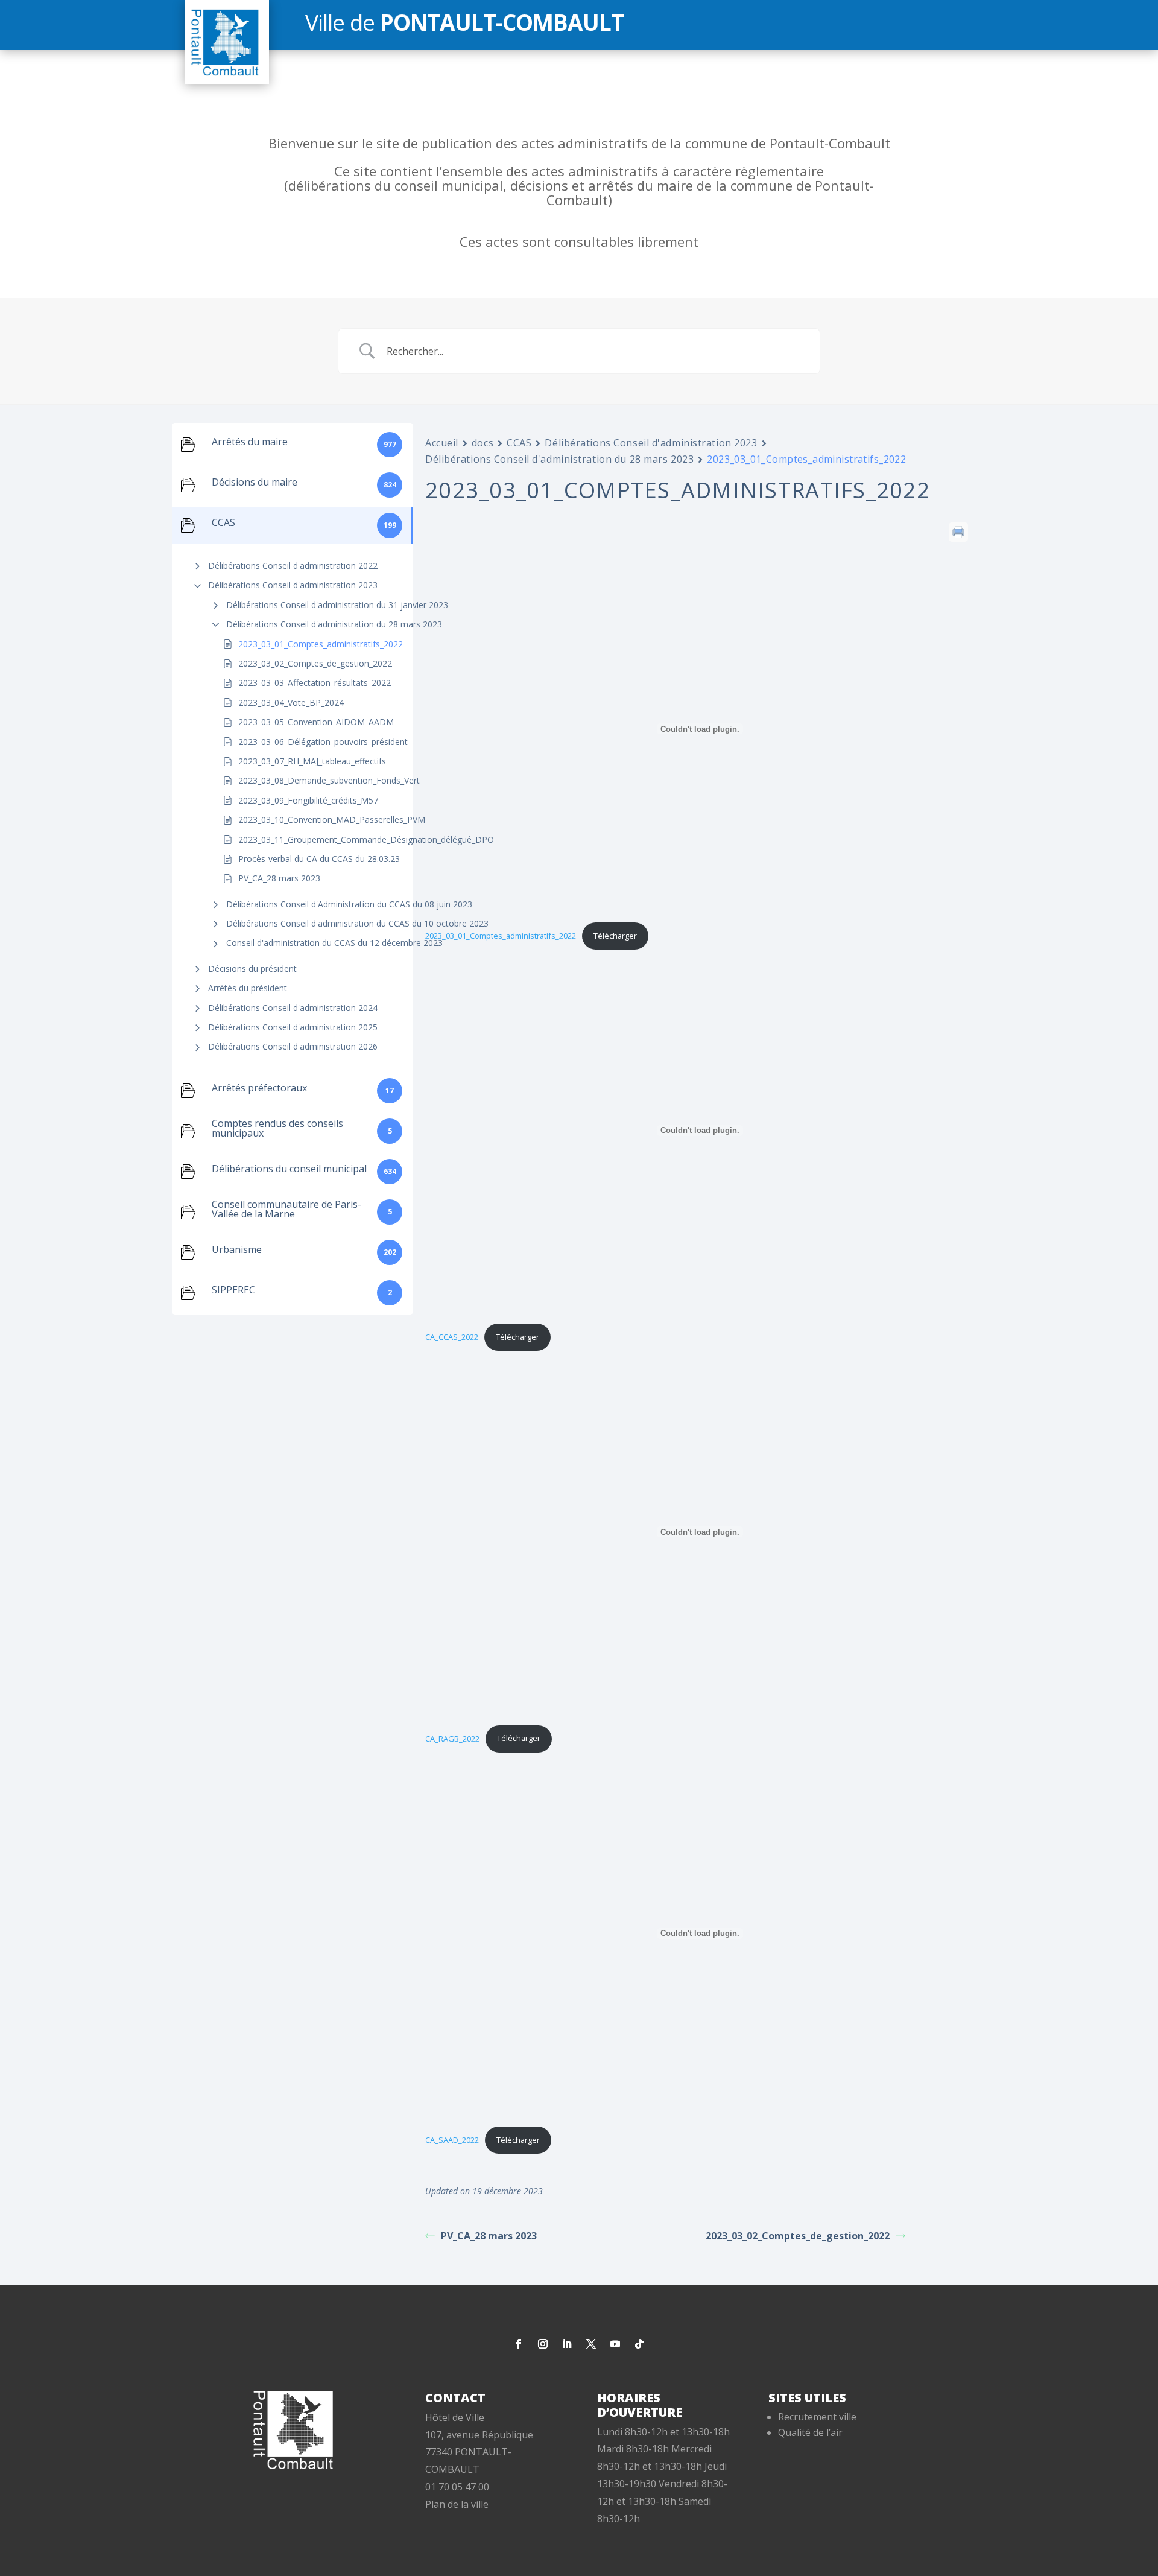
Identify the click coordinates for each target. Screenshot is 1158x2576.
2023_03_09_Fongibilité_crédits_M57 (308, 800)
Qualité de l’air (810, 2432)
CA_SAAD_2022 (452, 2140)
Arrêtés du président (248, 988)
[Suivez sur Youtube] (615, 2344)
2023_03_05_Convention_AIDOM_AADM (316, 722)
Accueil (442, 443)
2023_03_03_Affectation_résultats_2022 (315, 683)
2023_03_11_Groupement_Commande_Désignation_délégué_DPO (366, 839)
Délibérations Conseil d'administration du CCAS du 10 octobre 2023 (357, 923)
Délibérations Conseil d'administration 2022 (293, 566)
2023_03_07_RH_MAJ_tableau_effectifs (312, 761)
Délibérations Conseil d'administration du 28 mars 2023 (334, 624)
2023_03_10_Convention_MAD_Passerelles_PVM (332, 820)
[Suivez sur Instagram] (543, 2344)
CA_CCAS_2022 (452, 1337)
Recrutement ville (817, 2417)
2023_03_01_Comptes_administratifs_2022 (321, 644)
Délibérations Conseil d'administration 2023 (293, 585)
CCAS (519, 443)
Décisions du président (252, 969)
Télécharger (615, 936)
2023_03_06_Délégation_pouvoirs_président (323, 742)
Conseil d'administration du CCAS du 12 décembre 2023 (334, 943)
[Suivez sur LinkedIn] (567, 2344)
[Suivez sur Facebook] (519, 2344)
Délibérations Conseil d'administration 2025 (293, 1027)
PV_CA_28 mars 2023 (279, 878)
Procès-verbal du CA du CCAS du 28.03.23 (319, 859)
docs (482, 443)
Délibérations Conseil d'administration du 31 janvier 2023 (337, 605)
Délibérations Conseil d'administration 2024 (293, 1008)
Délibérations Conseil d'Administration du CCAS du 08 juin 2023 (349, 904)
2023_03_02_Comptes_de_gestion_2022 (315, 663)
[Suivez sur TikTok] (639, 2344)
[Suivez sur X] (591, 2344)
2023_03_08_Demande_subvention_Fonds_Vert (329, 780)
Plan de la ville (457, 2504)
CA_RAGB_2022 (452, 1738)
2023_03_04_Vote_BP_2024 (291, 703)
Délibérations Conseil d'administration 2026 (293, 1046)
